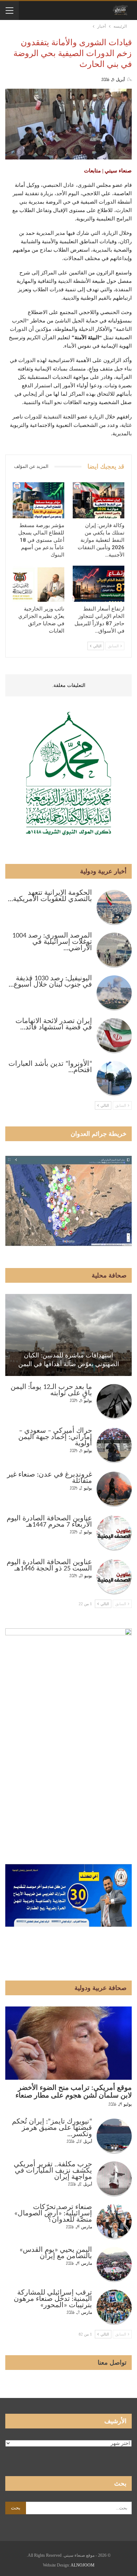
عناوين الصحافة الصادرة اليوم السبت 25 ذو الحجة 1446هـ (49, 1566)
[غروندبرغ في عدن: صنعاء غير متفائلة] (114, 1489)
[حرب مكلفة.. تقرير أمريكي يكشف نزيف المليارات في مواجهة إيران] (114, 2179)
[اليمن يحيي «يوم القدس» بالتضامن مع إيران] (114, 2264)
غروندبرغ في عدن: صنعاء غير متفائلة (50, 1478)
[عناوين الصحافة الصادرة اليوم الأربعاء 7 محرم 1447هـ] (114, 1533)
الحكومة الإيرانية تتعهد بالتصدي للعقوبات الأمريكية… (50, 896)
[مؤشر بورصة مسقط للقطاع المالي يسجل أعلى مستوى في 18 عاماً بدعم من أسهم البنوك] (38, 500)
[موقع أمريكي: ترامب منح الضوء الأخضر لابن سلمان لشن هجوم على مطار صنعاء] (68, 2043)
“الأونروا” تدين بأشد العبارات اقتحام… (50, 1067)
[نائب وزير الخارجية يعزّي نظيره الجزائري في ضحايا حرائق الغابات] (38, 584)
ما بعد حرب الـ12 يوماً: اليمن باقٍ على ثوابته (51, 1390)
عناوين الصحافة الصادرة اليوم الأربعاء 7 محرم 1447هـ (49, 1522)
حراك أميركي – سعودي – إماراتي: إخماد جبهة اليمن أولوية (55, 1437)
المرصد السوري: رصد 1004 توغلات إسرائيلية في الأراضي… (52, 942)
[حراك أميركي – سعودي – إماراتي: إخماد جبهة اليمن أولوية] (114, 1445)
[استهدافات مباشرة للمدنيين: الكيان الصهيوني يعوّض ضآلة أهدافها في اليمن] (68, 1335)
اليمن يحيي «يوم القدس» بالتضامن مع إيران (56, 2253)
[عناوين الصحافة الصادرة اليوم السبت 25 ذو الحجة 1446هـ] (114, 1577)
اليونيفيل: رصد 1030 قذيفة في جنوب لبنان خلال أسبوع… (50, 982)
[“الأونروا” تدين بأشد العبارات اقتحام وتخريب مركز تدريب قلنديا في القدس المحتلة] (114, 1078)
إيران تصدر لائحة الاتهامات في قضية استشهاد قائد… (54, 1024)
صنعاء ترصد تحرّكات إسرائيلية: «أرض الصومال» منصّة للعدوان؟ (53, 2214)
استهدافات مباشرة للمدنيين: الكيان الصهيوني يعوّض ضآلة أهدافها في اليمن (69, 1360)
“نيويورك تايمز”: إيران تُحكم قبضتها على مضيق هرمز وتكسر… (52, 2128)
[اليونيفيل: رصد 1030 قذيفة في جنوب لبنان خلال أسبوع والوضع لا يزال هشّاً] (114, 993)
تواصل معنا (112, 2363)
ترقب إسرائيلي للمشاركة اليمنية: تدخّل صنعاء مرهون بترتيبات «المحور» (53, 2299)
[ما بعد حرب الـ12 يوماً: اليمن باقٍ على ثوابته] (114, 1402)
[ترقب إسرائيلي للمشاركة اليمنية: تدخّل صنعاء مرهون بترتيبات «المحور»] (114, 2307)
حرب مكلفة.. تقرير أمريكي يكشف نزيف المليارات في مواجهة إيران (53, 2171)
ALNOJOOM (83, 2565)
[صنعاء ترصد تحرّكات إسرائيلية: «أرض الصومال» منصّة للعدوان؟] (114, 2222)
